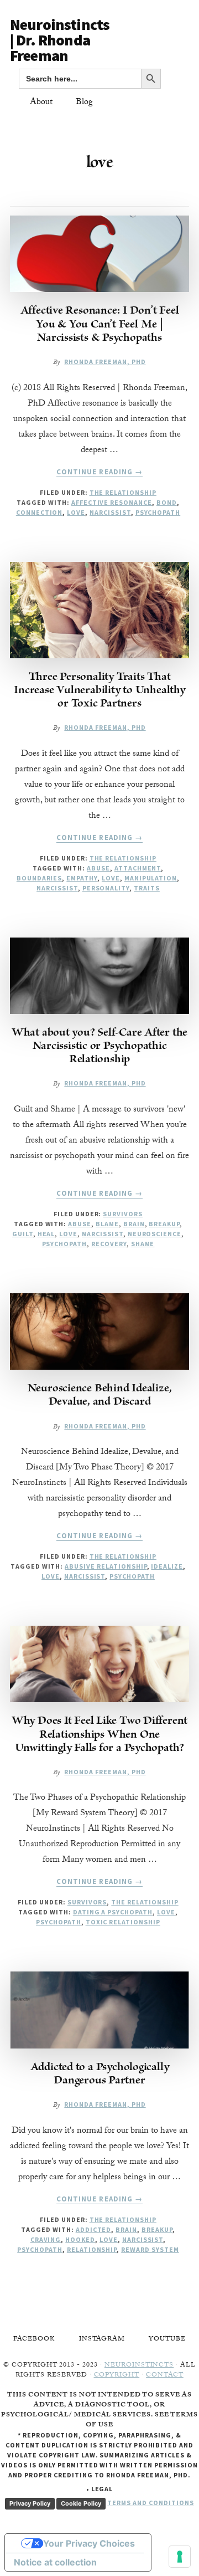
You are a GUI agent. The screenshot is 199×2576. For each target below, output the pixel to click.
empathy (82, 878)
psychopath (158, 512)
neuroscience (155, 1234)
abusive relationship (106, 1566)
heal (46, 1234)
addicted (94, 2229)
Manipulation (151, 878)
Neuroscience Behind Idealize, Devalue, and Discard (100, 1396)
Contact (165, 2375)
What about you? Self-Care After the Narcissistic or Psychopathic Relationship (99, 1047)
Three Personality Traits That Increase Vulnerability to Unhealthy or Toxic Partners (99, 691)
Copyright (117, 2375)
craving (46, 2239)
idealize (167, 1566)
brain (134, 1224)
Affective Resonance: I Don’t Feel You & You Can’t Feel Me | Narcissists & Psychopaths (100, 325)
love (76, 512)
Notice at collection (55, 2562)
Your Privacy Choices (89, 2543)
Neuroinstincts (139, 2365)
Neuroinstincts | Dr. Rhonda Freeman (60, 40)
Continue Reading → (99, 472)
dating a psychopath (113, 1912)
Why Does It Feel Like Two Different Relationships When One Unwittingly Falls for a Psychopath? (99, 1735)
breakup (164, 1224)
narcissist (110, 512)
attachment (138, 868)
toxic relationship (123, 1922)
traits (147, 888)
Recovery (109, 1244)
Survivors (123, 1214)
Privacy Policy (30, 2503)
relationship (92, 2249)
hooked (80, 2239)
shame (143, 1244)
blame (107, 1224)
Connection (40, 512)
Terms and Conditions (150, 2503)
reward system (150, 2249)
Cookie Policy (81, 2503)
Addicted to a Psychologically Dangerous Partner (100, 2075)
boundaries (40, 878)
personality (106, 888)
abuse (98, 868)
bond (167, 502)
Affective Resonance (112, 502)
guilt (23, 1234)
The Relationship (123, 492)
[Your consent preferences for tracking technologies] (180, 2557)
